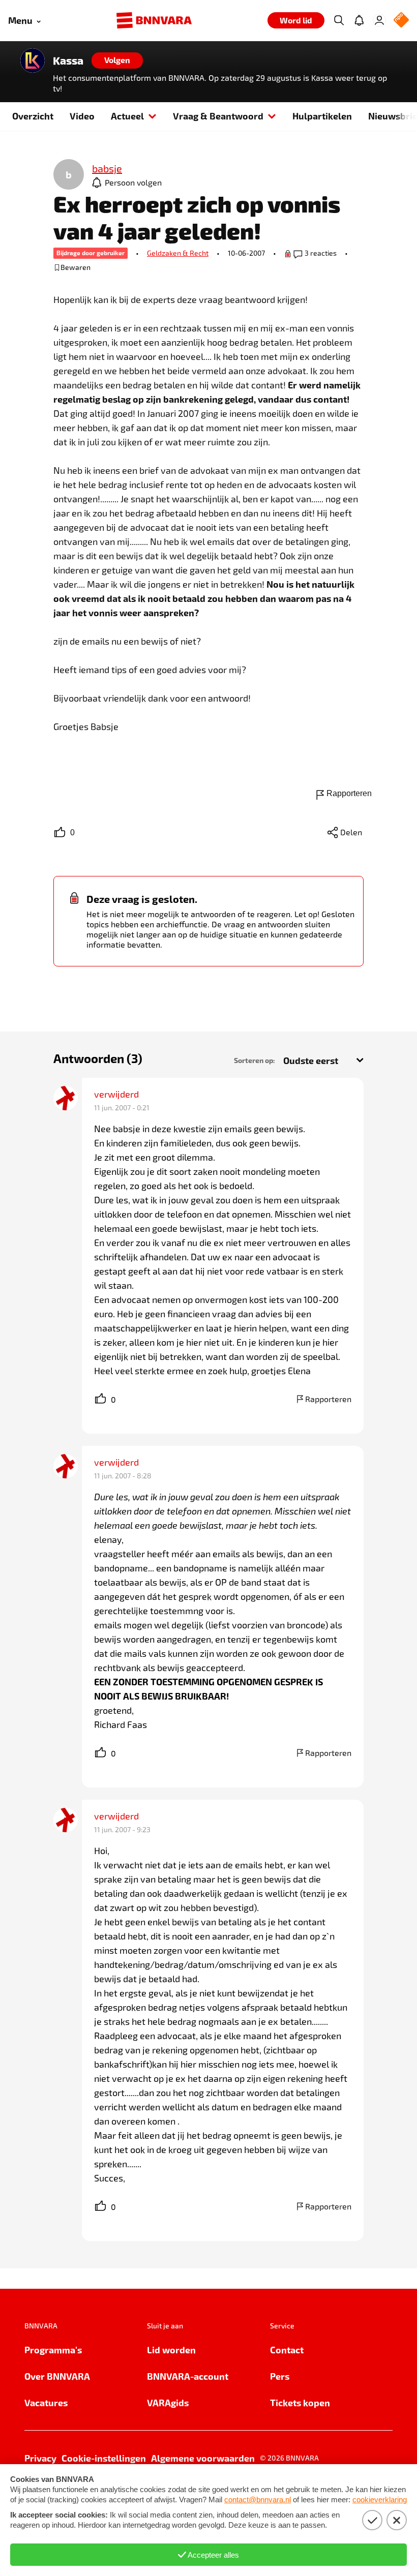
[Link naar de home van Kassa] (33, 60)
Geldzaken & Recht (178, 253)
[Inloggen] (379, 20)
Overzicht (33, 116)
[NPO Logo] (401, 21)
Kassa (68, 60)
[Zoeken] (339, 20)
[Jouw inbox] (359, 20)
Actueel (127, 116)
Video (82, 116)
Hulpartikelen (322, 116)
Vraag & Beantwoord (218, 116)
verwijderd (116, 1094)
